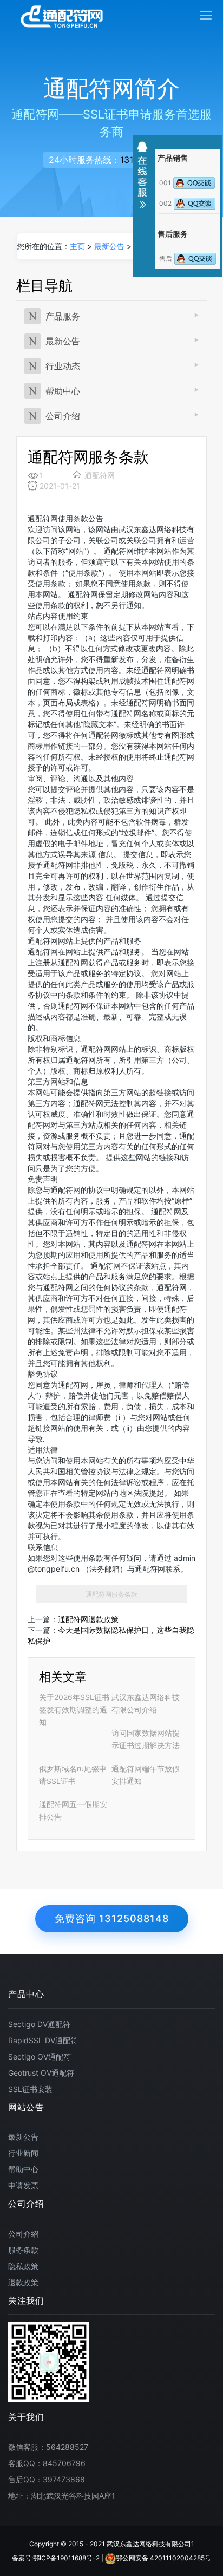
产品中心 (26, 1995)
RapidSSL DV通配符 (43, 2040)
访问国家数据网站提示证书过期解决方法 (146, 1739)
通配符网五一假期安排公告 (73, 1810)
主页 (77, 246)
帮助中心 (63, 391)
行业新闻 (23, 2153)
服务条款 (23, 2250)
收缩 (142, 175)
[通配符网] (62, 16)
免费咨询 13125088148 (112, 1918)
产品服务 (63, 316)
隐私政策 (23, 2266)
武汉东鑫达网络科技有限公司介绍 (146, 1703)
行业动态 (63, 366)
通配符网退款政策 (88, 1619)
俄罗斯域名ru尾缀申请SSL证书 (73, 1775)
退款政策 (23, 2282)
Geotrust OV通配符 (41, 2073)
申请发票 (23, 2185)
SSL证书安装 (30, 2089)
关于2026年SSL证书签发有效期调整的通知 (74, 1709)
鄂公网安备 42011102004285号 (163, 2558)
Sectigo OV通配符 (40, 2057)
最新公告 (109, 246)
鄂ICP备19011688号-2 (66, 2558)
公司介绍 (63, 416)
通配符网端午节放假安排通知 (146, 1775)
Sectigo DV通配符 (39, 2024)
